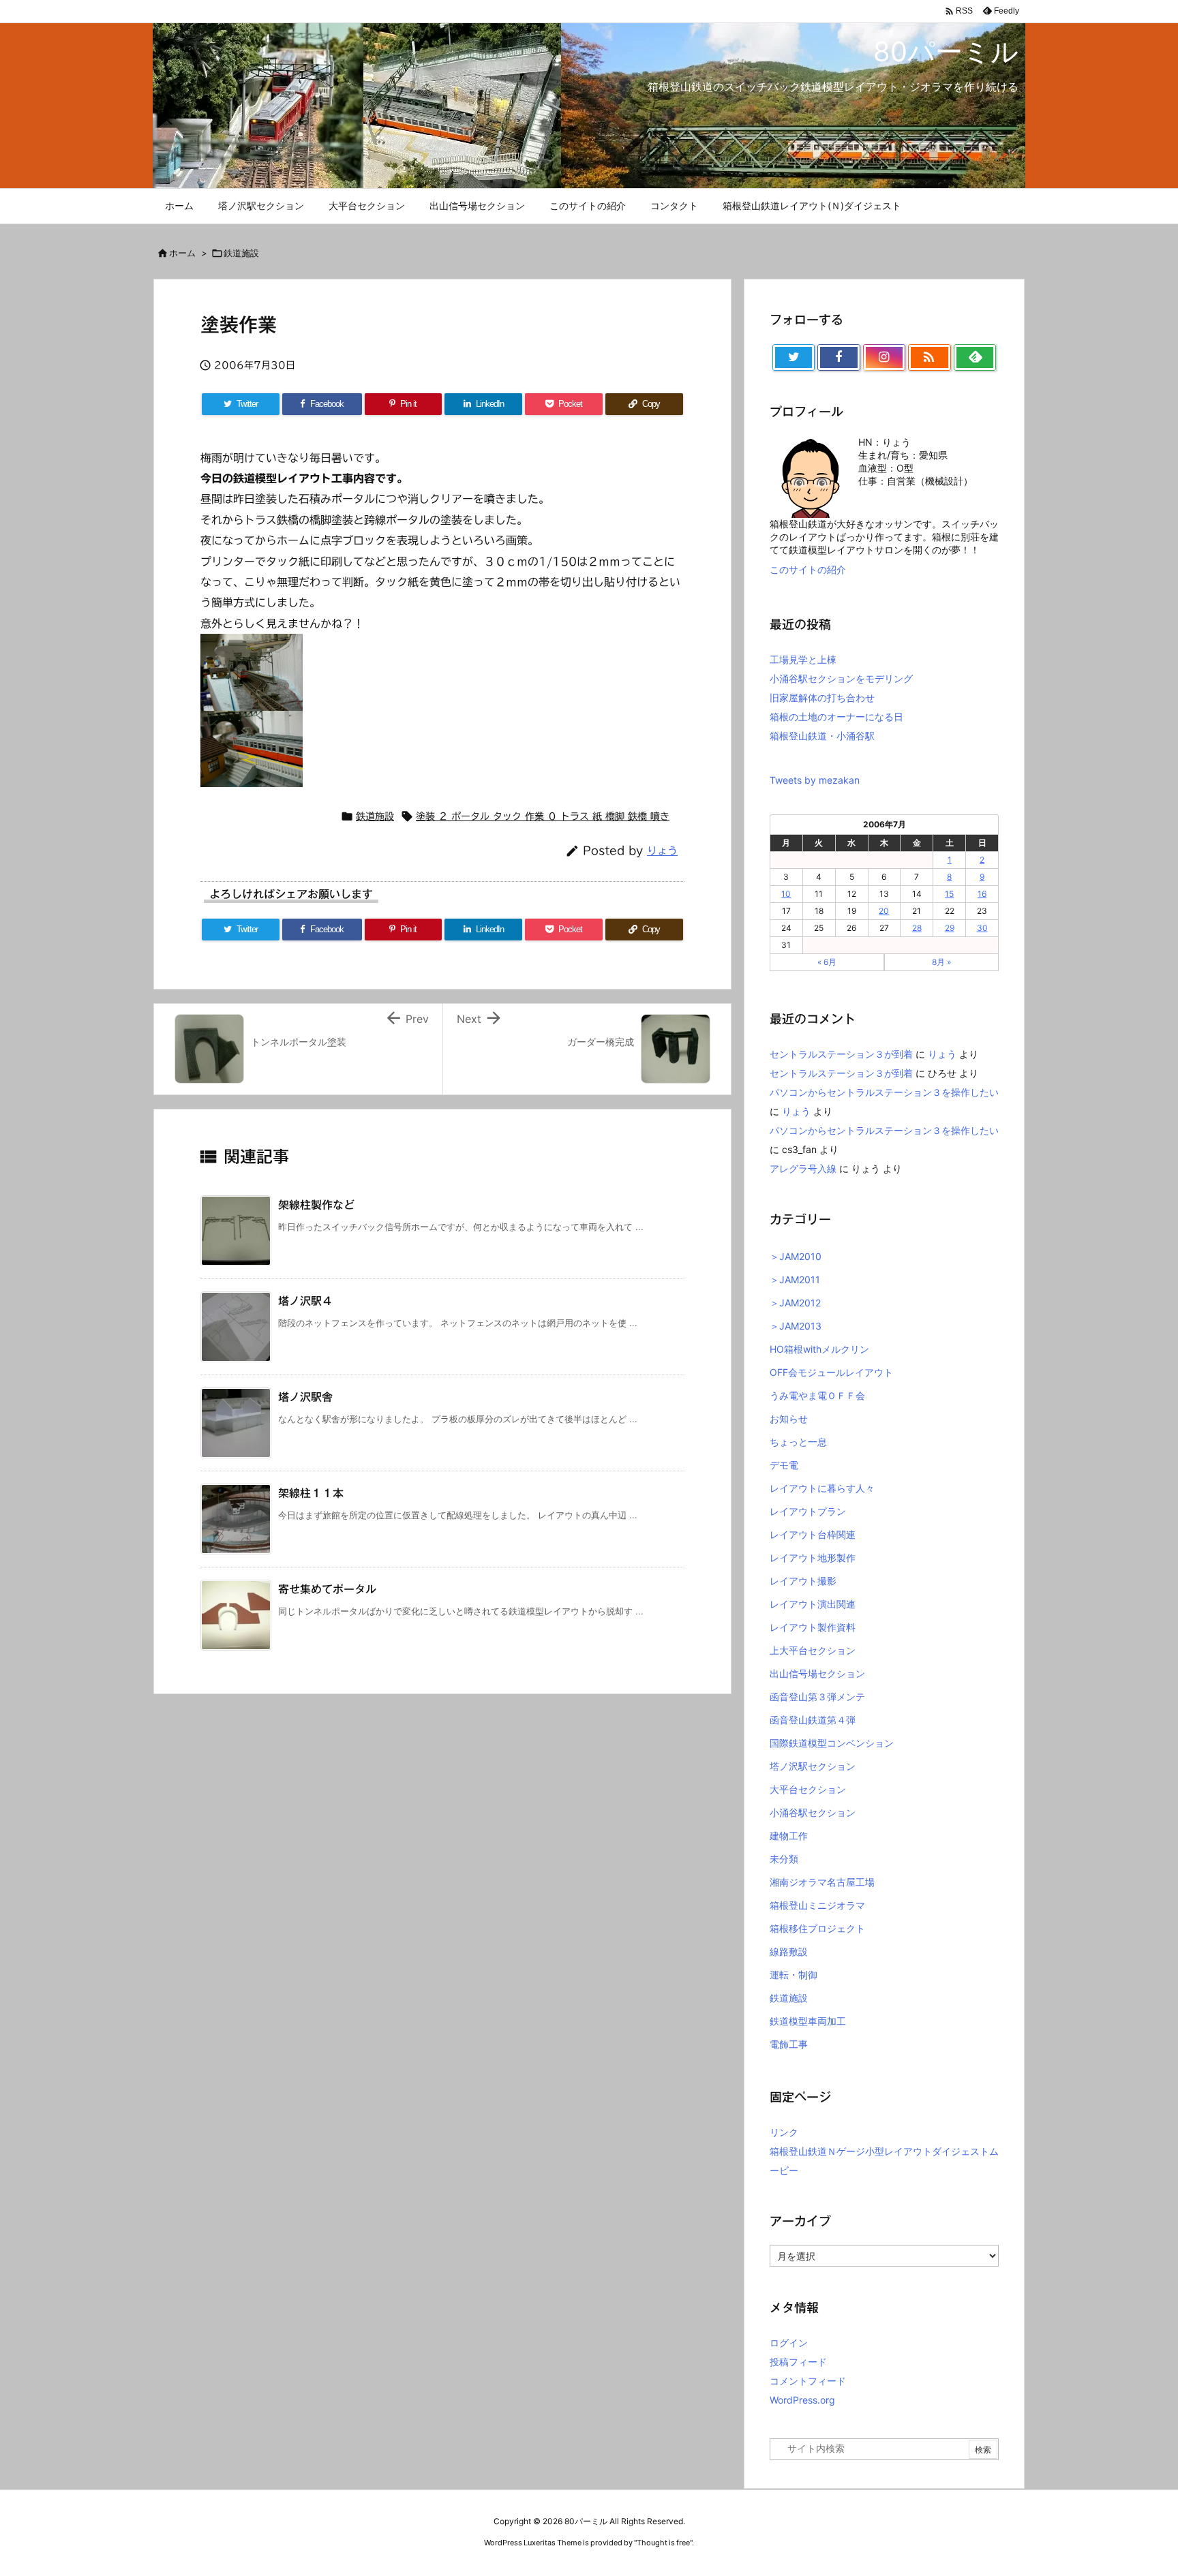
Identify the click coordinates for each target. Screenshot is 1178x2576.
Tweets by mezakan (815, 780)
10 (786, 894)
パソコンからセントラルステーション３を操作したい (884, 1092)
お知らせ (789, 1419)
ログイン (789, 2343)
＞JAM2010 (796, 1256)
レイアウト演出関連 (813, 1604)
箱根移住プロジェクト (817, 1928)
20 (884, 911)
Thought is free (663, 2543)
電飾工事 (789, 2044)
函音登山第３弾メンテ (817, 1697)
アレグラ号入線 (803, 1168)
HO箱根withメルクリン (819, 1349)
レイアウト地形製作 (813, 1558)
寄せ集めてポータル (327, 1589)
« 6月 (827, 962)
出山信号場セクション (817, 1673)
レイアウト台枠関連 (813, 1534)
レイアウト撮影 (803, 1581)
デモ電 (784, 1465)
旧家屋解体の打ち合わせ (822, 697)
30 (982, 928)
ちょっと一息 (798, 1442)
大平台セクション (808, 1789)
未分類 (784, 1859)
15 (949, 894)
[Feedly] (975, 358)
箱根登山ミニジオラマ (817, 1905)
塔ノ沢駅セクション (813, 1766)
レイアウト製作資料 (813, 1627)
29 (950, 928)
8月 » (941, 962)
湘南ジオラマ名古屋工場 (822, 1882)
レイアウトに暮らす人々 (822, 1488)
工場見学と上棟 (803, 659)
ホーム (182, 253)
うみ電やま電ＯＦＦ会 (817, 1395)
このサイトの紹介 (808, 569)
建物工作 (789, 1836)
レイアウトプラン (808, 1511)
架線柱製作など (316, 1205)
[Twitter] (794, 358)
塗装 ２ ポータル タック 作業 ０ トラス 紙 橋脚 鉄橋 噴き (543, 816)
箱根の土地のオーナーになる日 (836, 717)
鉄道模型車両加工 (808, 2021)
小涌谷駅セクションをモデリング (841, 678)
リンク (784, 2132)
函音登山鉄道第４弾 (813, 1720)
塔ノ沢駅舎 (305, 1397)
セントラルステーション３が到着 (841, 1054)
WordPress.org (802, 2400)
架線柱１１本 (311, 1493)
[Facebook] (839, 358)
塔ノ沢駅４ (305, 1301)
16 (982, 894)
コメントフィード (808, 2381)
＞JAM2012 (795, 1303)
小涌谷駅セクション (813, 1812)
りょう (662, 851)
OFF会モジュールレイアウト (831, 1372)
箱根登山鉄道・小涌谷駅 (822, 736)
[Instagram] (884, 358)
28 (917, 928)
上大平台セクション (813, 1650)
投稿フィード (798, 2362)
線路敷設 (789, 1951)
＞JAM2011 (795, 1279)
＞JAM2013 (796, 1326)
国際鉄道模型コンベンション (832, 1743)
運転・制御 (794, 1975)
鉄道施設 (241, 253)
